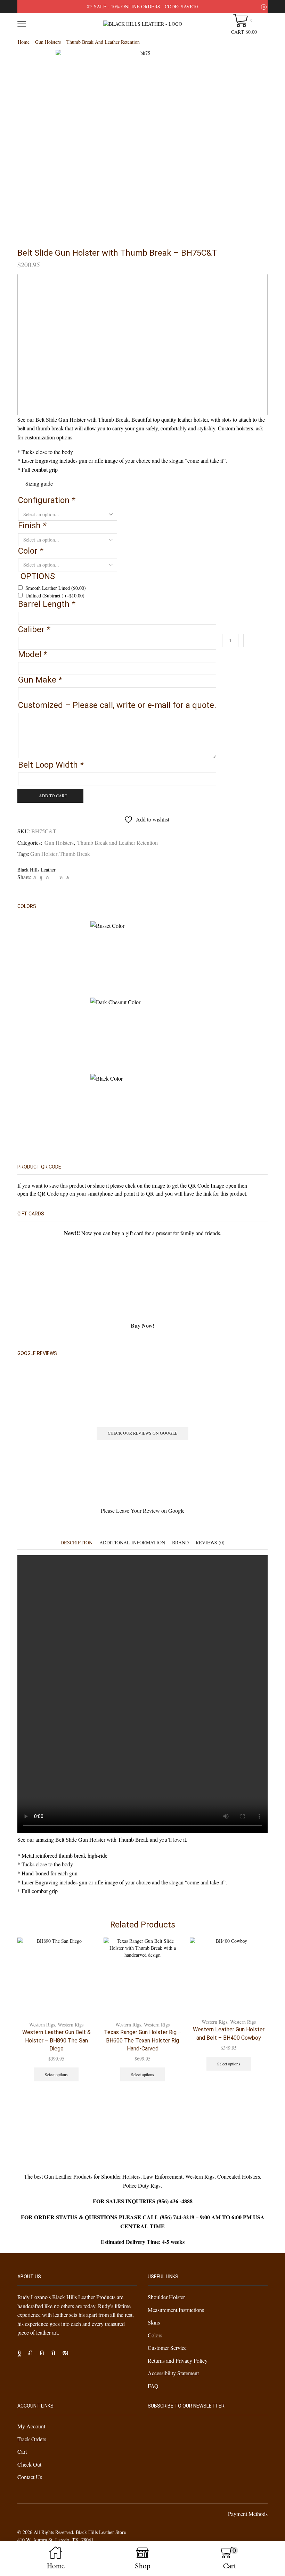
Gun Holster (44, 854)
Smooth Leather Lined (56, 588)
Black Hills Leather (36, 870)
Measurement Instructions (176, 2309)
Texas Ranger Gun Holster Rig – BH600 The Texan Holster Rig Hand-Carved (143, 2041)
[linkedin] (61, 877)
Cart (22, 2451)
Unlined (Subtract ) (55, 596)
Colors (155, 2335)
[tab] (76, 1542)
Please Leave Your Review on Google (143, 1510)
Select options (56, 2074)
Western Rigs (42, 2025)
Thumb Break (75, 854)
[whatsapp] (67, 877)
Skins (154, 2322)
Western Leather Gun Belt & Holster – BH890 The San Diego (56, 2041)
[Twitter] (35, 877)
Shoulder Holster (166, 2297)
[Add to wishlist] (84, 1952)
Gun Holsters (48, 42)
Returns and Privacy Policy (178, 2360)
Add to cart (53, 795)
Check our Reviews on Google (142, 1433)
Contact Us (30, 2477)
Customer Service (167, 2348)
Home (24, 42)
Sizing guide (39, 483)
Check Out (29, 2464)
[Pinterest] (47, 877)
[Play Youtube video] (142, 345)
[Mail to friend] (54, 877)
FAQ (153, 2385)
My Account (31, 2426)
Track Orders (32, 2439)
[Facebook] (41, 877)
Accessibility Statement (173, 2373)
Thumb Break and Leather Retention (103, 42)
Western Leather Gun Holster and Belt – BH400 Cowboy (229, 2034)
